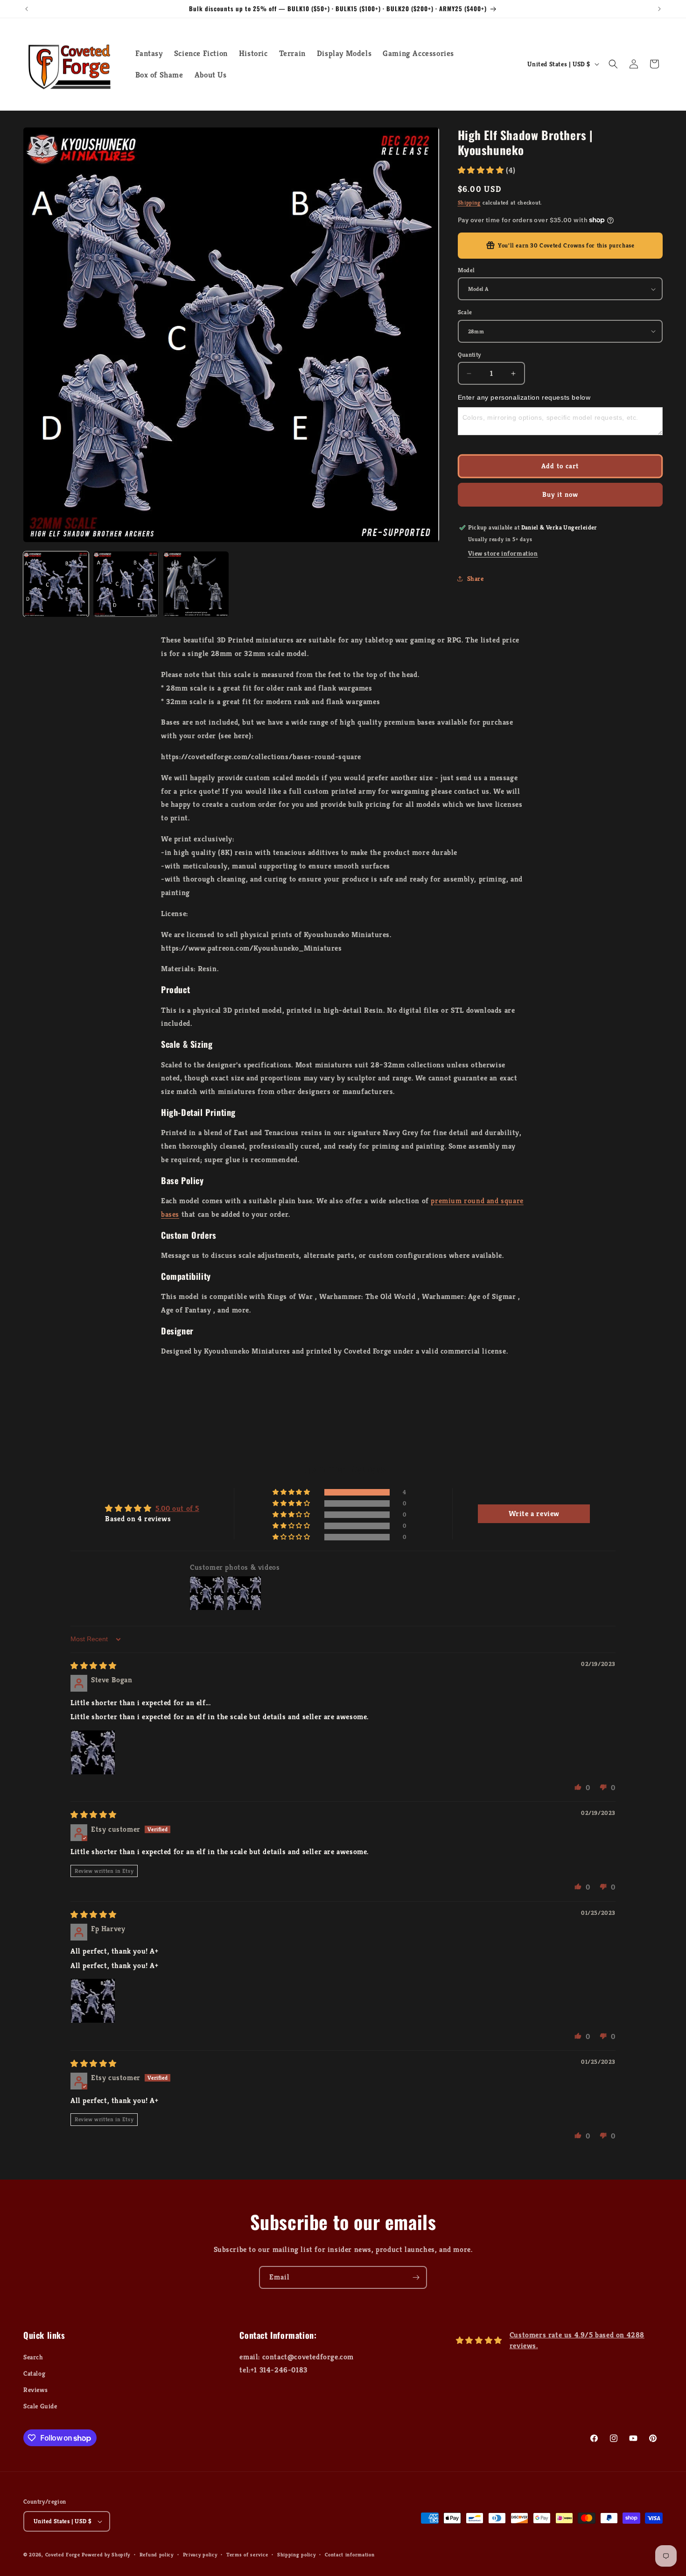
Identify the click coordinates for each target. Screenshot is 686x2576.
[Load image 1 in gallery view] (56, 584)
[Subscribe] (416, 2277)
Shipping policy (297, 2555)
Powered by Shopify (106, 2555)
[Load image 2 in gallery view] (126, 584)
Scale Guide (40, 2406)
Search (33, 2357)
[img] (94, 1666)
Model (466, 270)
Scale (465, 312)
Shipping (469, 202)
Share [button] (476, 579)
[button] (613, 64)
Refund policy (157, 2555)
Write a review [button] (534, 1514)
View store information (503, 553)
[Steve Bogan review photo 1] (93, 1752)
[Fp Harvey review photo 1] (93, 2001)
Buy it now (560, 494)
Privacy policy (200, 2555)
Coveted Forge (63, 2555)
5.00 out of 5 (177, 1508)
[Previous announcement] (27, 9)
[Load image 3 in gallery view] (196, 584)
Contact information (350, 2555)
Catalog (34, 2373)
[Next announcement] (659, 9)
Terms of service (247, 2555)
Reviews (35, 2390)
